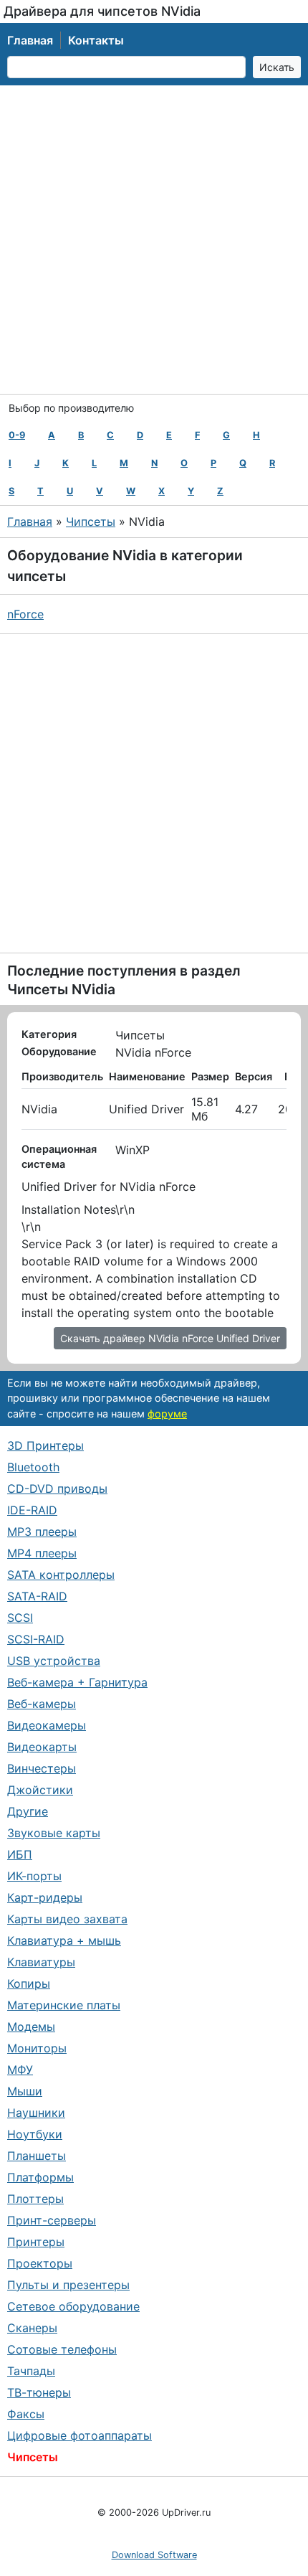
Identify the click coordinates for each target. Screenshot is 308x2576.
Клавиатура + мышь (64, 1940)
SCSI (20, 1618)
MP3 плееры (42, 1532)
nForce (25, 614)
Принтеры (36, 2242)
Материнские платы (64, 2005)
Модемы (31, 2027)
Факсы (26, 2414)
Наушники (36, 2113)
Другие (28, 1811)
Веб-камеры (42, 1704)
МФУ (20, 2070)
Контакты (96, 40)
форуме (167, 1414)
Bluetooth (33, 1467)
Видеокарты (42, 1747)
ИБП (20, 1854)
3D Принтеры (45, 1445)
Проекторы (40, 2263)
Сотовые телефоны (62, 2349)
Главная (30, 40)
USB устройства (54, 1661)
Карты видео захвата (67, 1919)
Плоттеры (35, 2199)
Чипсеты (91, 522)
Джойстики (40, 1790)
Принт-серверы (52, 2220)
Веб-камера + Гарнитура (77, 1682)
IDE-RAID (32, 1510)
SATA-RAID (37, 1596)
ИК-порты (34, 1876)
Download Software (154, 2555)
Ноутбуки (35, 2134)
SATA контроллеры (61, 1575)
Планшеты (37, 2156)
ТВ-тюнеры (39, 2392)
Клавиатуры (41, 1962)
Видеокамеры (47, 1725)
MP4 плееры (42, 1553)
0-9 (17, 435)
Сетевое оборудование (73, 2306)
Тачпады (31, 2371)
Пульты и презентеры (68, 2285)
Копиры (29, 1983)
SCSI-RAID (36, 1639)
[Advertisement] (154, 240)
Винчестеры (42, 1768)
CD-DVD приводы (57, 1488)
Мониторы (37, 2048)
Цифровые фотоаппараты (80, 2435)
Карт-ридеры (45, 1897)
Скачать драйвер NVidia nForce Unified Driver (170, 1338)
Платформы (40, 2177)
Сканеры (32, 2328)
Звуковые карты (54, 1833)
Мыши (25, 2091)
